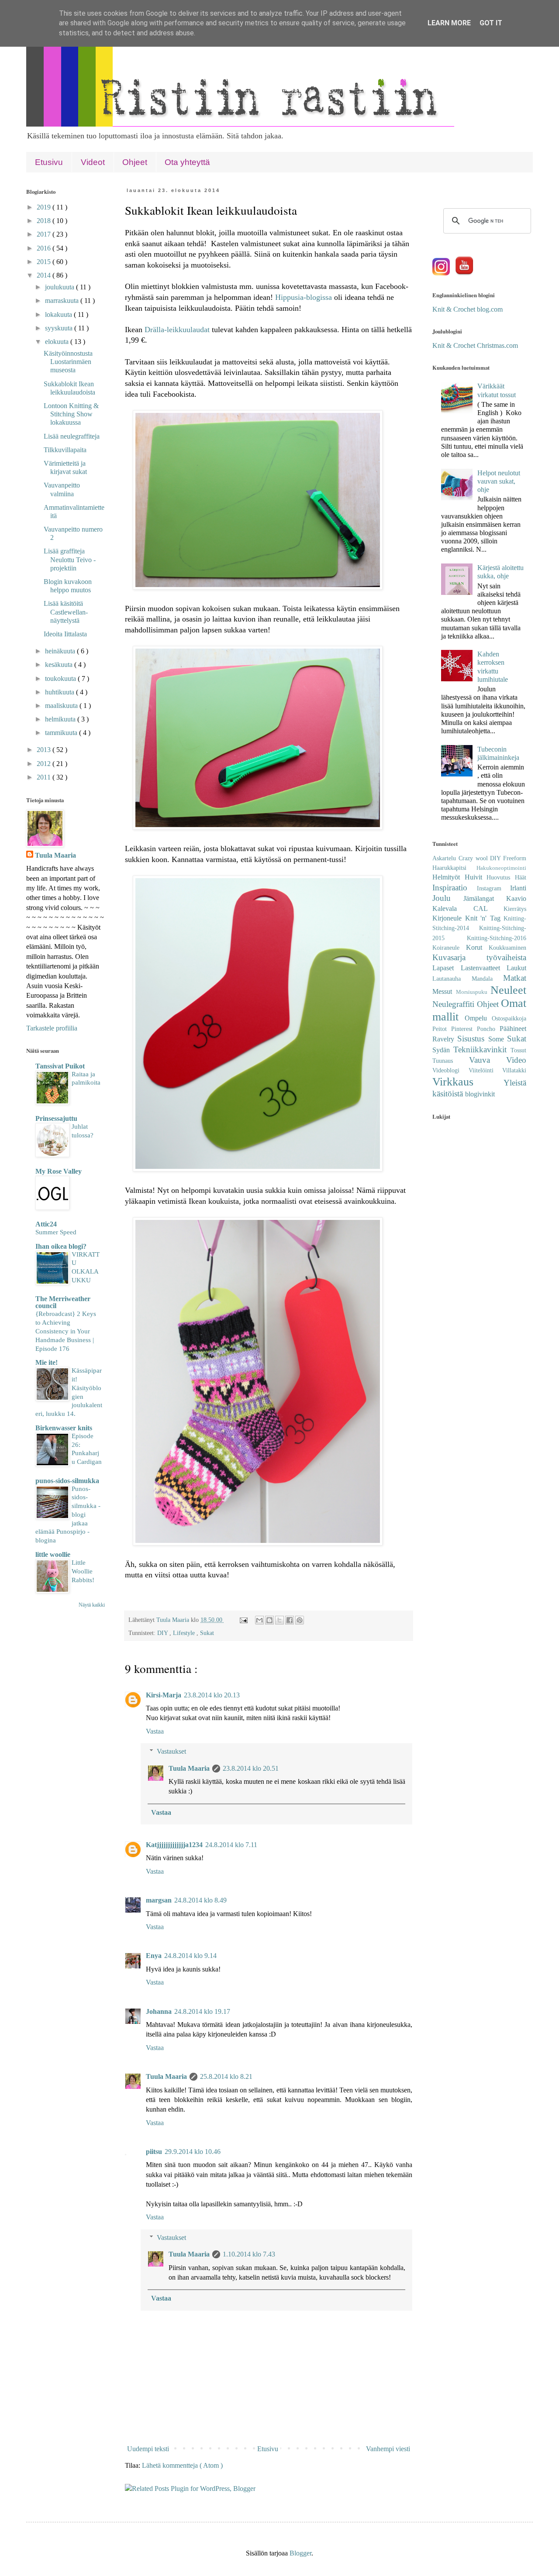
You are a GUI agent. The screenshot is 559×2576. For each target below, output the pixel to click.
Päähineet (513, 1029)
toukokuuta (61, 678)
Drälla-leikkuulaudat (177, 330)
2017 (45, 234)
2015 (45, 262)
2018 (45, 221)
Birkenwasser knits (64, 1428)
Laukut (516, 968)
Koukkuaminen (507, 948)
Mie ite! (47, 1362)
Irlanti (518, 888)
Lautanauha (452, 979)
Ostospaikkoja (509, 1018)
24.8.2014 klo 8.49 (200, 1900)
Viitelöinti (486, 1070)
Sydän (443, 1050)
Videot (93, 162)
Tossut (518, 1050)
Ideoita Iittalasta (65, 634)
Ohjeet (135, 162)
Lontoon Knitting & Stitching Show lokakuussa (71, 414)
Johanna (159, 2011)
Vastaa (155, 1731)
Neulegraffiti (455, 1004)
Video (516, 1060)
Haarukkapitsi (454, 868)
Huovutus (501, 877)
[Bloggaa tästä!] (269, 1620)
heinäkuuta (61, 651)
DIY (163, 1633)
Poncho (488, 1029)
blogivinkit (480, 1094)
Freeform (515, 858)
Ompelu (478, 1018)
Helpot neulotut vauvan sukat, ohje (499, 481)
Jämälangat (485, 898)
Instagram (494, 888)
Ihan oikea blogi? (61, 1246)
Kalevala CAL (468, 908)
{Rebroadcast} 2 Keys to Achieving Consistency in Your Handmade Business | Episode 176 (66, 1331)
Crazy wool (474, 858)
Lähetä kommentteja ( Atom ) (182, 2465)
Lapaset (447, 968)
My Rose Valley (59, 1171)
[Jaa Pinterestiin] (300, 1620)
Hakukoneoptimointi (501, 868)
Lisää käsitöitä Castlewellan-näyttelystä (66, 612)
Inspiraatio (455, 888)
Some (498, 1039)
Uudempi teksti (148, 2449)
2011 (45, 777)
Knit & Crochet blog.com (468, 309)
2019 (45, 207)
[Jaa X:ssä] (279, 1620)
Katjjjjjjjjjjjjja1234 (174, 1845)
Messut (444, 991)
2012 (45, 764)
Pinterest (464, 1029)
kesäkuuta (60, 665)
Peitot (442, 1029)
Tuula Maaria (189, 1768)
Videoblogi (450, 1070)
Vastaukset (171, 1751)
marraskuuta (63, 301)
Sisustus (473, 1039)
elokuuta (58, 342)
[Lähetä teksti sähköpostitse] (243, 1620)
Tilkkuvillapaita (65, 450)
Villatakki (514, 1070)
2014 (45, 275)
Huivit (476, 877)
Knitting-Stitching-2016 (497, 938)
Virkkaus (468, 1082)
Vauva (488, 1060)
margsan (159, 1900)
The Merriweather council (63, 1302)
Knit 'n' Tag (485, 918)
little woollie (53, 1554)
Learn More (449, 23)
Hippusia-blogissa (304, 297)
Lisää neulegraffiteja (72, 436)
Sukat (207, 1633)
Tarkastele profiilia (52, 1028)
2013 (45, 750)
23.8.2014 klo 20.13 (212, 1695)
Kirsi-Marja (164, 1695)
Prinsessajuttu (56, 1118)
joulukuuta (60, 287)
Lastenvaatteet (484, 968)
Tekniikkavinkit (482, 1049)
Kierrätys (515, 909)
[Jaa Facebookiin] (290, 1620)
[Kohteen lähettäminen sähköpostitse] (259, 1620)
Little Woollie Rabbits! (83, 1571)
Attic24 (46, 1224)
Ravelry (445, 1039)
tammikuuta (62, 733)
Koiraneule (449, 948)
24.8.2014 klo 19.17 (202, 2011)
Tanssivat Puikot (60, 1066)
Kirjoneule (449, 918)
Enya (154, 1956)
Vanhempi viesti (388, 2449)
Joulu (448, 898)
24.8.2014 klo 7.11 (231, 1845)
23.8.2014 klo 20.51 (251, 1768)
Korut (477, 947)
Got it (491, 23)
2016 (45, 248)
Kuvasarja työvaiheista (479, 957)
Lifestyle (185, 1633)
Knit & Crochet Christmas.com (475, 345)
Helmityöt (449, 877)
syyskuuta (60, 328)
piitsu (154, 2152)
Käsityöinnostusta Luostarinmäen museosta (68, 362)
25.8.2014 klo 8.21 (226, 2076)
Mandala (488, 979)
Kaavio (516, 898)
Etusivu (49, 162)
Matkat (515, 978)
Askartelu (445, 858)
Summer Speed (56, 1232)
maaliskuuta (62, 706)
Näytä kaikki (92, 1605)
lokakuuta (59, 314)
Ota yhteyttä (187, 162)
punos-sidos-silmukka (67, 1481)
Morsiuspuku (473, 992)
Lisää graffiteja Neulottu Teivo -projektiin (70, 559)
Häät (521, 877)
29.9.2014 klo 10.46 (193, 2152)
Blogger (300, 2553)
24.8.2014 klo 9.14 (190, 1956)
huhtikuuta (60, 692)
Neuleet (508, 990)
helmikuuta (61, 719)
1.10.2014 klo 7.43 (249, 2254)
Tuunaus (451, 1061)
